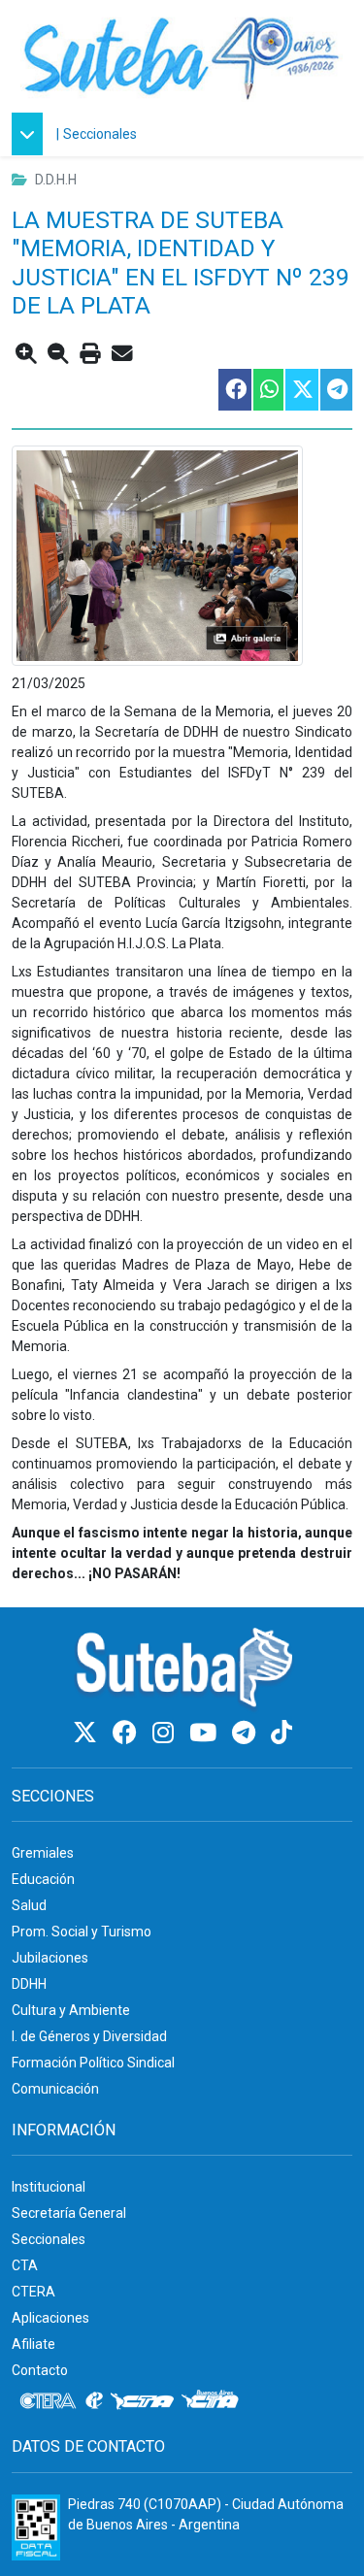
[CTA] (142, 2401)
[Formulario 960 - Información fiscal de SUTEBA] (36, 2527)
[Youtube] (206, 1733)
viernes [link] (95, 1374)
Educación (43, 1879)
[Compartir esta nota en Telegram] (335, 390)
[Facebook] (128, 1733)
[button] (32, 134)
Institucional (49, 2187)
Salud (29, 1905)
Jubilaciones (50, 1958)
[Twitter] (88, 1733)
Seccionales (100, 134)
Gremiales (43, 1853)
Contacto (40, 2370)
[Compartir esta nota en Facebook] (234, 390)
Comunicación (55, 2089)
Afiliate (33, 2344)
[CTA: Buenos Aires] (213, 2401)
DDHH (29, 1984)
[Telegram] (247, 1733)
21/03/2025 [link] (49, 683)
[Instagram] (166, 1733)
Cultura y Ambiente (71, 2010)
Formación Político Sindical (93, 2063)
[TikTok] (281, 1733)
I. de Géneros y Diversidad (89, 2036)
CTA (25, 2265)
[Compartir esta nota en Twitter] (301, 390)
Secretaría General (69, 2213)
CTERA (33, 2292)
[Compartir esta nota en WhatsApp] (267, 390)
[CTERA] (49, 2401)
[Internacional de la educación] (94, 2401)
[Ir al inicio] (182, 56)
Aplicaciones (50, 2318)
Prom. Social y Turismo (82, 1932)
